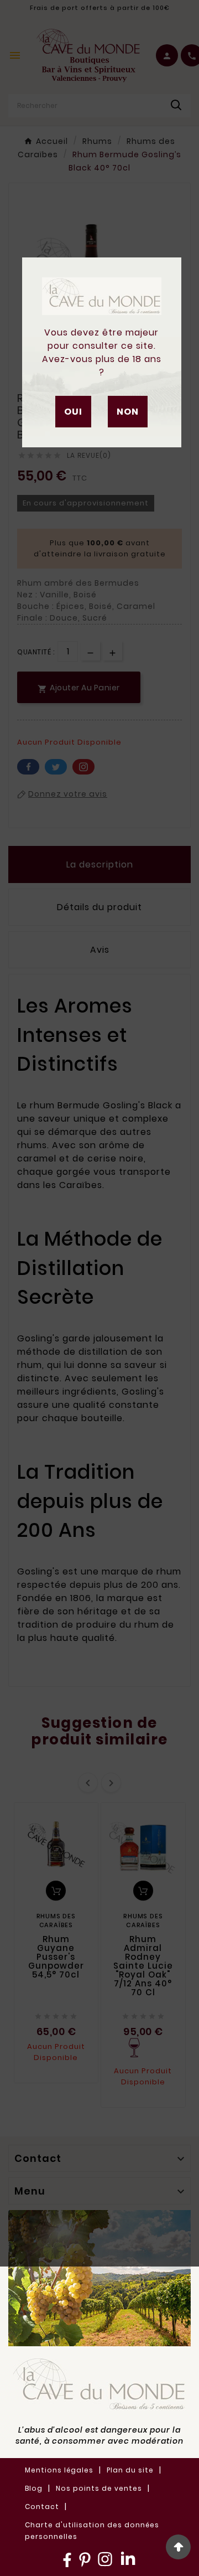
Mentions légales (59, 2470)
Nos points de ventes (99, 2488)
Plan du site (130, 2470)
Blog (34, 2488)
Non (128, 412)
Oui (73, 412)
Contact (42, 2507)
